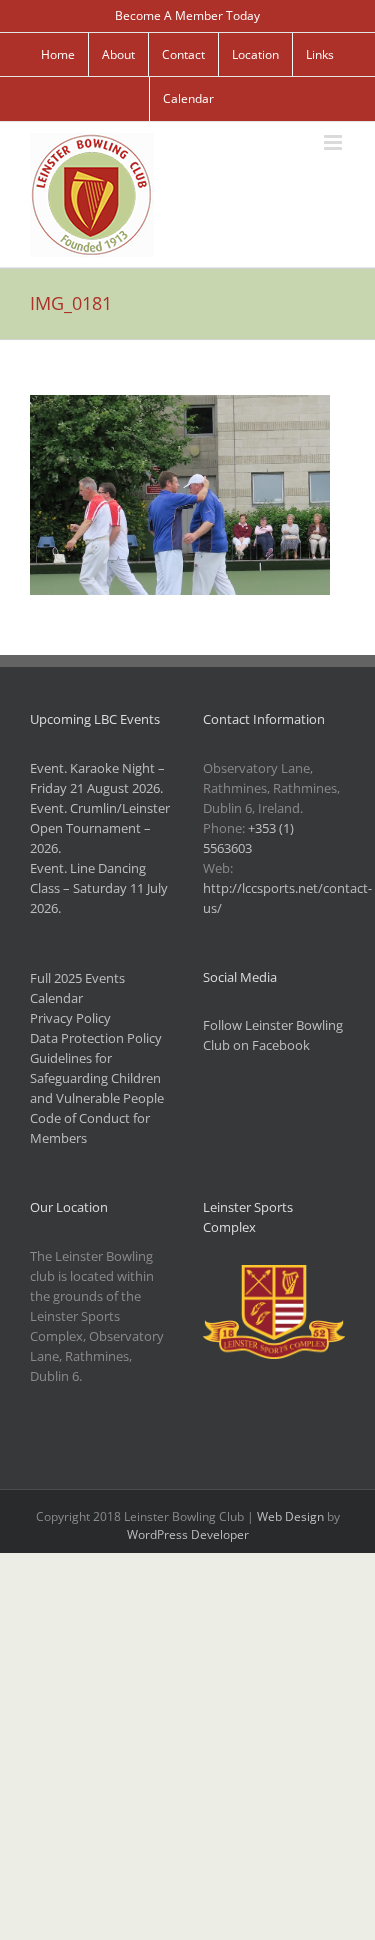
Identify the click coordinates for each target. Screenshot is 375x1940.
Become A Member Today (187, 15)
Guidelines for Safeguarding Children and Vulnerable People (97, 1078)
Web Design (290, 1516)
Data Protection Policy (96, 1038)
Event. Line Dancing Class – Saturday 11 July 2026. (99, 888)
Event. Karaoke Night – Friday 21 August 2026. (97, 778)
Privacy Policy (70, 1018)
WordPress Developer (188, 1534)
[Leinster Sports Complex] (274, 1275)
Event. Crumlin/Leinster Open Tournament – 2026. (100, 828)
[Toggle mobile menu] (334, 142)
